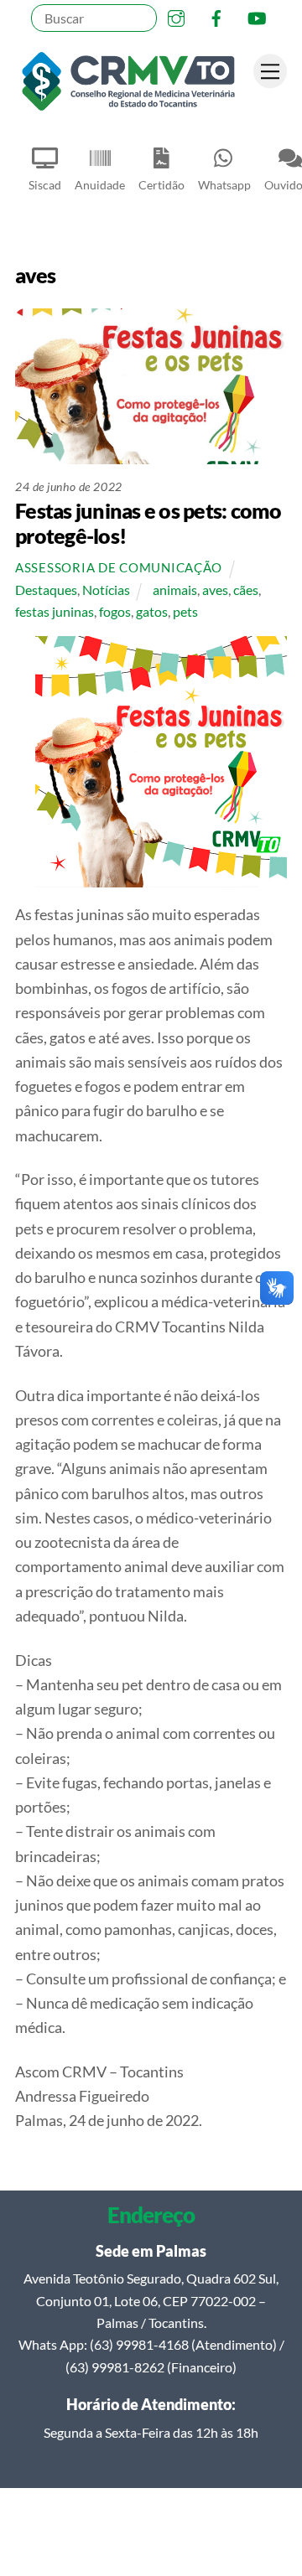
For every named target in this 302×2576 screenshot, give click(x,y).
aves (215, 590)
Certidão (161, 185)
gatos (152, 611)
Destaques (46, 590)
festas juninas (55, 611)
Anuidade (100, 185)
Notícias (106, 590)
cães (246, 590)
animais (175, 590)
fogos (115, 611)
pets (185, 611)
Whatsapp (224, 185)
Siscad (45, 185)
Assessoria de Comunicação (119, 568)
